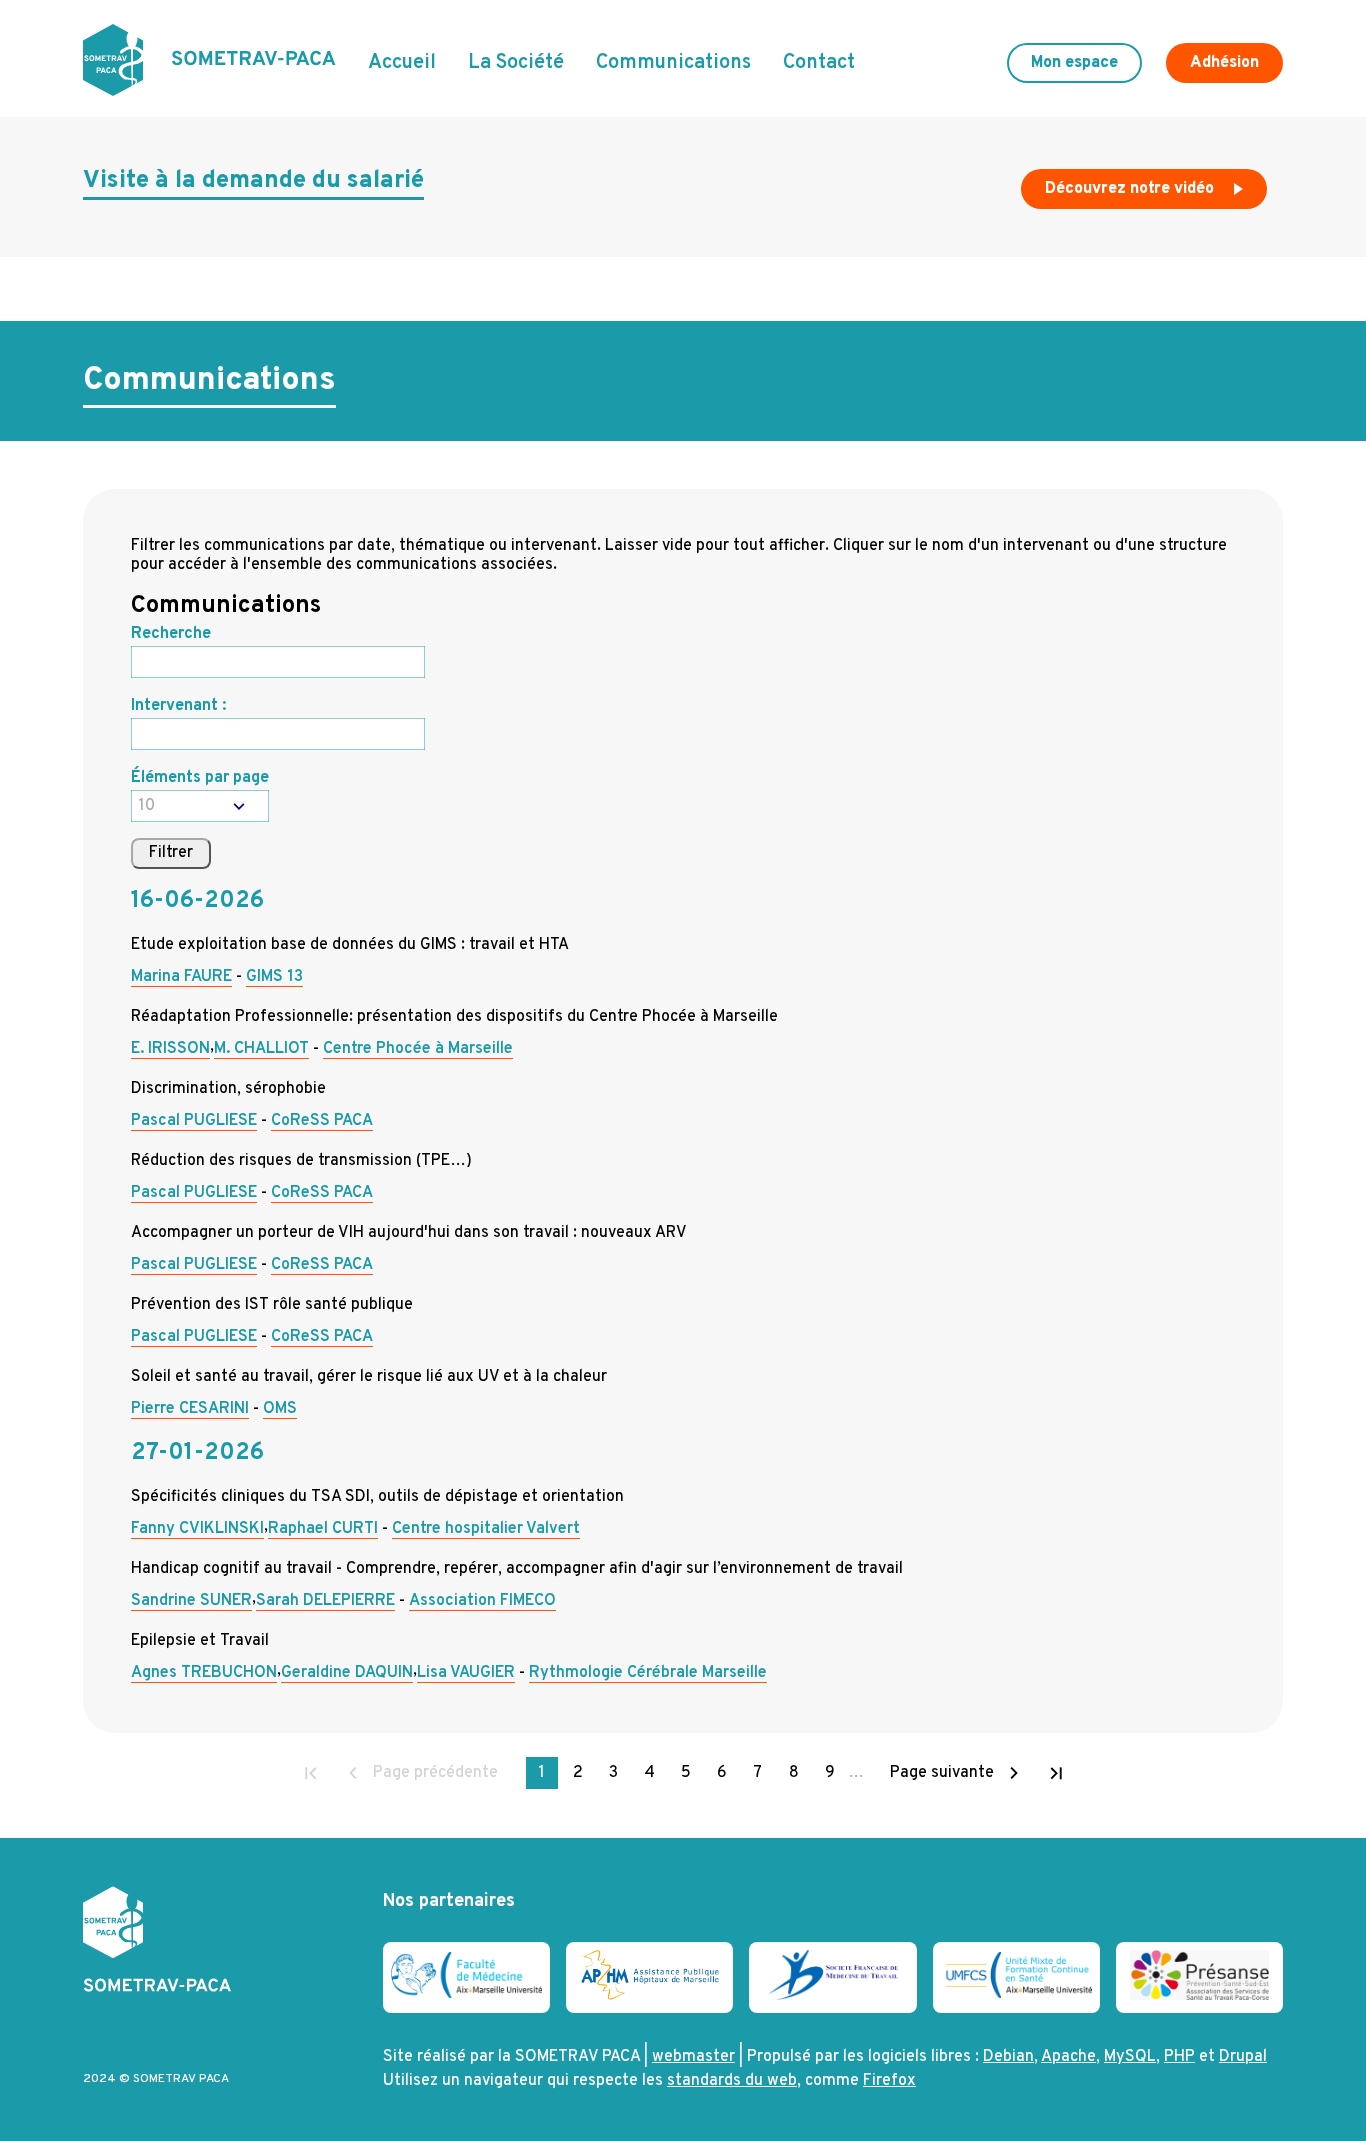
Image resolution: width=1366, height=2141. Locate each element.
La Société (516, 63)
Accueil (402, 63)
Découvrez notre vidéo (1131, 189)
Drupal (1243, 2057)
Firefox (889, 2081)
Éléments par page (200, 778)
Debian (1008, 2057)
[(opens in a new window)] (466, 1994)
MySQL (1130, 2057)
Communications (673, 63)
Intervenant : (178, 706)
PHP (1179, 2057)
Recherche (171, 634)
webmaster (693, 2057)
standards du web (732, 2081)
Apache (1068, 2057)
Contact (819, 63)
